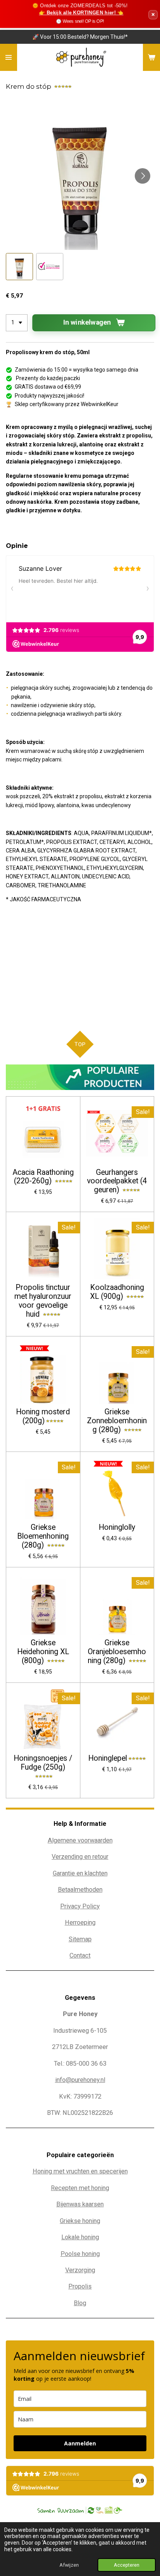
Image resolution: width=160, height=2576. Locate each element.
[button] (19, 267)
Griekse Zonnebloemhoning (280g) (117, 1421)
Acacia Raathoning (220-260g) (43, 1177)
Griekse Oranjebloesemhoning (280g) (117, 1652)
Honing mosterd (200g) (43, 1416)
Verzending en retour (80, 1857)
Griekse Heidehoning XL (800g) (43, 1652)
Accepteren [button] (127, 2565)
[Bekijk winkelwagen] (151, 57)
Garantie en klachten (80, 1873)
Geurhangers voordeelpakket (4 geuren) (117, 1181)
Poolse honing (80, 2254)
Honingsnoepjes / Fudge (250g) (43, 1763)
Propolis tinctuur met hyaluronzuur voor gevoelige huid (43, 1301)
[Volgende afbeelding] (143, 176)
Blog (80, 2303)
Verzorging (80, 2270)
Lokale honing (80, 2237)
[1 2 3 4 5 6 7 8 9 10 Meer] (17, 323)
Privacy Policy (80, 1906)
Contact (80, 1955)
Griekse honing (80, 2221)
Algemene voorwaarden (80, 1840)
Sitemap (80, 1939)
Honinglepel (108, 1758)
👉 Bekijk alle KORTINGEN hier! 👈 (81, 13)
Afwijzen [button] (69, 2565)
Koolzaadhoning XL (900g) (117, 1292)
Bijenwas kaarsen (80, 2204)
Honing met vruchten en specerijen (80, 2171)
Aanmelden (80, 2443)
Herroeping (80, 1923)
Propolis (80, 2286)
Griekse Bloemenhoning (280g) (43, 1536)
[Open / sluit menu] (9, 57)
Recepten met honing (80, 2188)
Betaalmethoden (80, 1890)
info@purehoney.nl (80, 2080)
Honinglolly (117, 1527)
